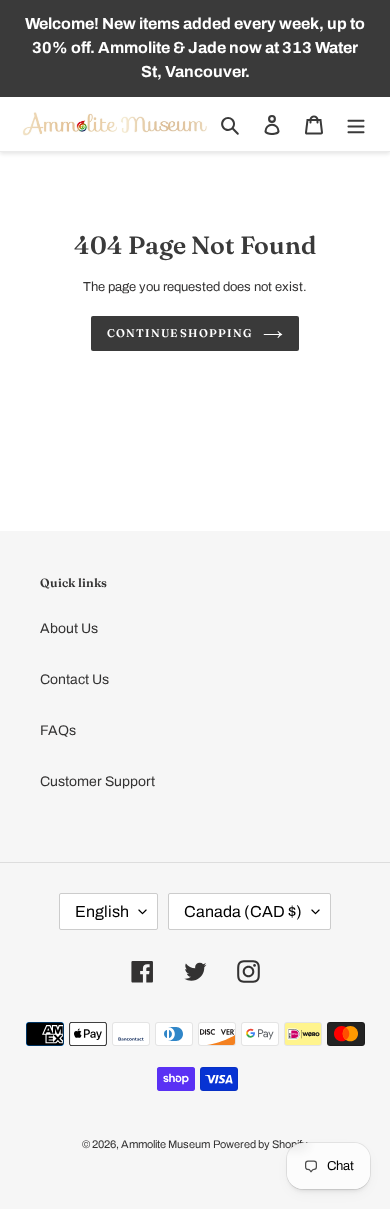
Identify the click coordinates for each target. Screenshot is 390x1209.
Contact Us (74, 679)
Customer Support (97, 781)
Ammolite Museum (165, 1144)
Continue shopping (179, 333)
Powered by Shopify (260, 1144)
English (102, 911)
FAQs (58, 730)
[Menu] (356, 124)
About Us (69, 628)
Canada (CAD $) (243, 911)
